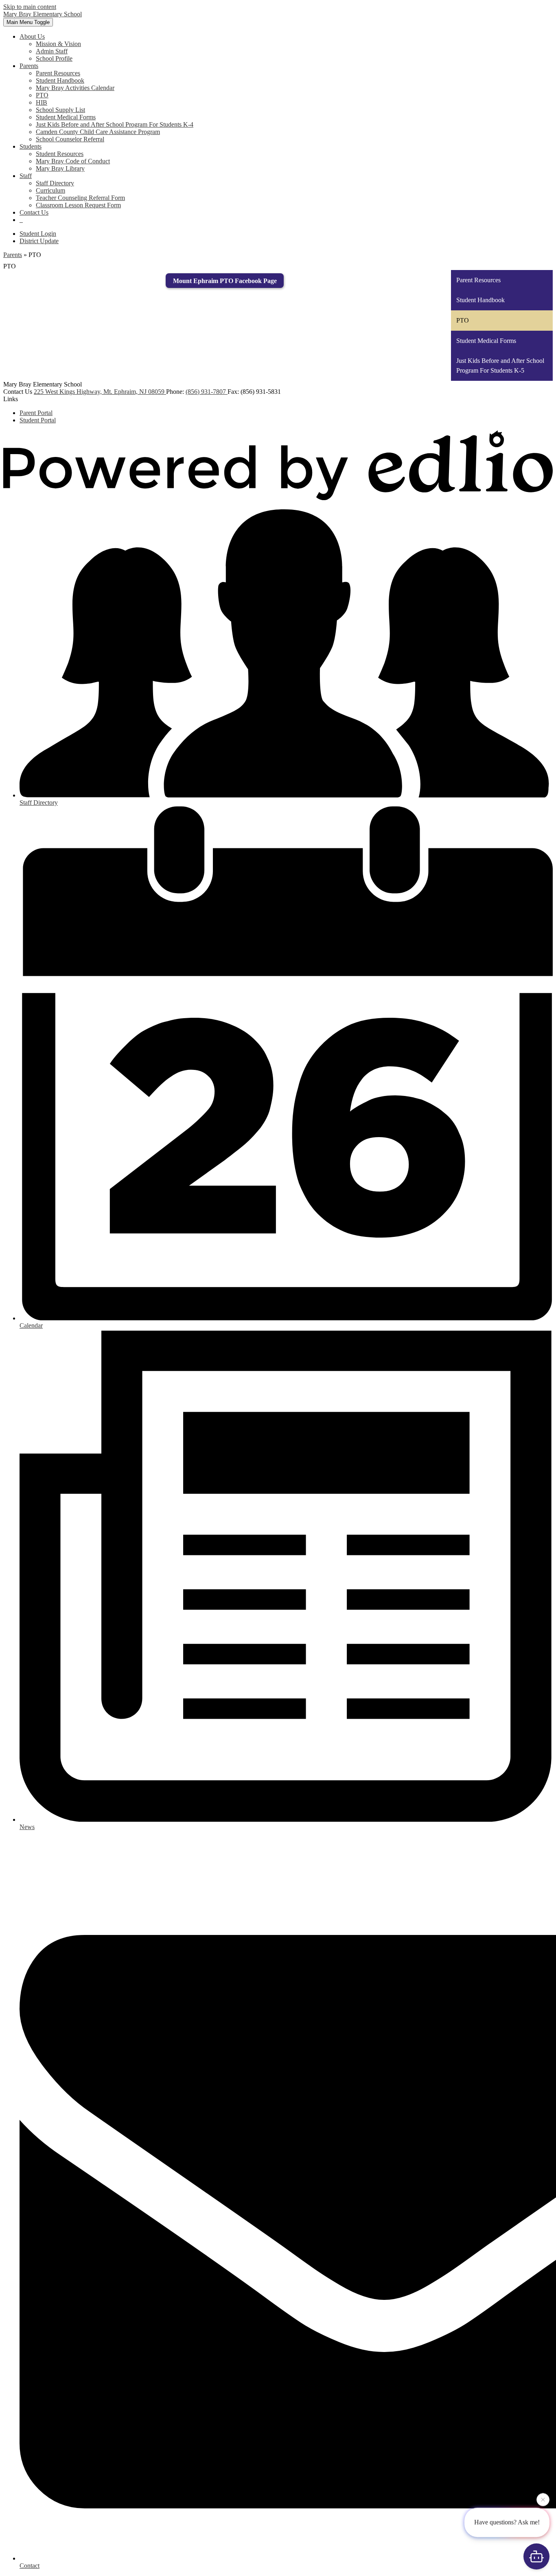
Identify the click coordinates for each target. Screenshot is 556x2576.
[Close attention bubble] (543, 2503)
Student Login (38, 234)
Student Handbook (60, 80)
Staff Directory (55, 183)
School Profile (54, 58)
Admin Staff (52, 51)
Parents (13, 255)
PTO (42, 95)
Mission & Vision (58, 44)
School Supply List (60, 110)
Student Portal (38, 420)
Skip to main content (30, 7)
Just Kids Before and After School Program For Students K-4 (115, 124)
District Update (39, 241)
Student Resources (60, 154)
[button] (32, 36)
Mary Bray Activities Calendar (75, 88)
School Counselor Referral (70, 139)
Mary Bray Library (60, 168)
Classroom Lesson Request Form (78, 205)
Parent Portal (36, 413)
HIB (42, 102)
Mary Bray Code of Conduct (73, 161)
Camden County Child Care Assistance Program (98, 132)
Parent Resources (58, 73)
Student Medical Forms (66, 117)
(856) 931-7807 (207, 392)
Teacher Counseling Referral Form (80, 198)
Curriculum (50, 190)
